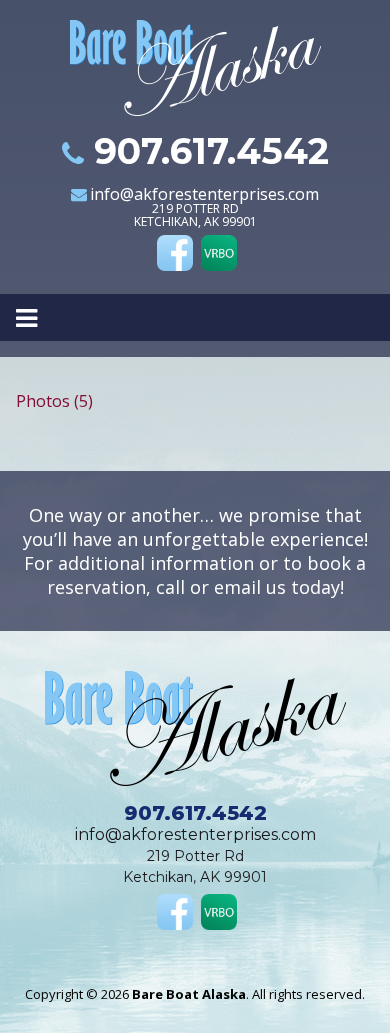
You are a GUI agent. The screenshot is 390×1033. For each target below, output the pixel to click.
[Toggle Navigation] (195, 317)
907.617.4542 (211, 151)
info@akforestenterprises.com (204, 194)
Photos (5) (54, 401)
